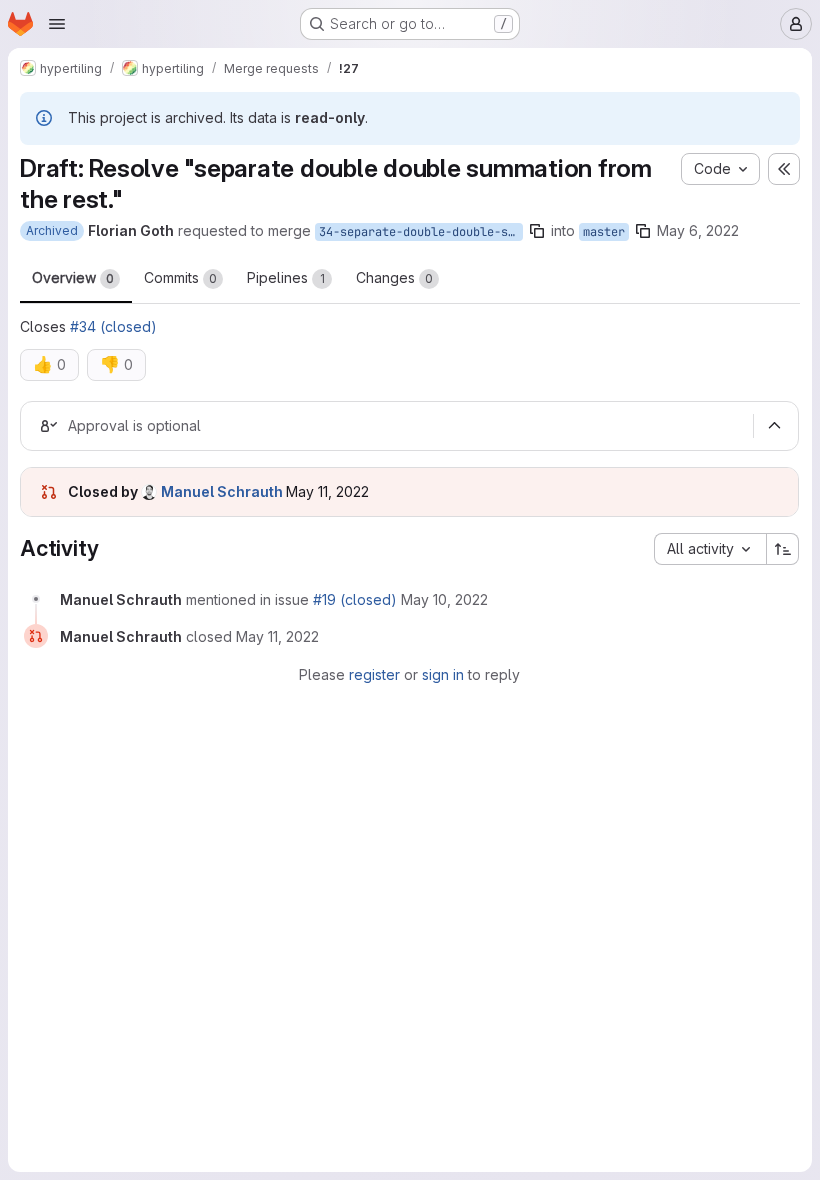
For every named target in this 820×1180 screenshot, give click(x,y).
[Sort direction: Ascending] (783, 549)
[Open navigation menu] (57, 24)
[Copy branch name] (537, 231)
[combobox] (710, 549)
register (374, 674)
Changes (394, 277)
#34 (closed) (113, 326)
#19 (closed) (355, 599)
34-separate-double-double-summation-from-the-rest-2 (421, 232)
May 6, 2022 (698, 230)
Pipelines (286, 277)
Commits (180, 277)
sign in (443, 674)
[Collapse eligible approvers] (774, 426)
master (604, 232)
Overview (73, 277)
